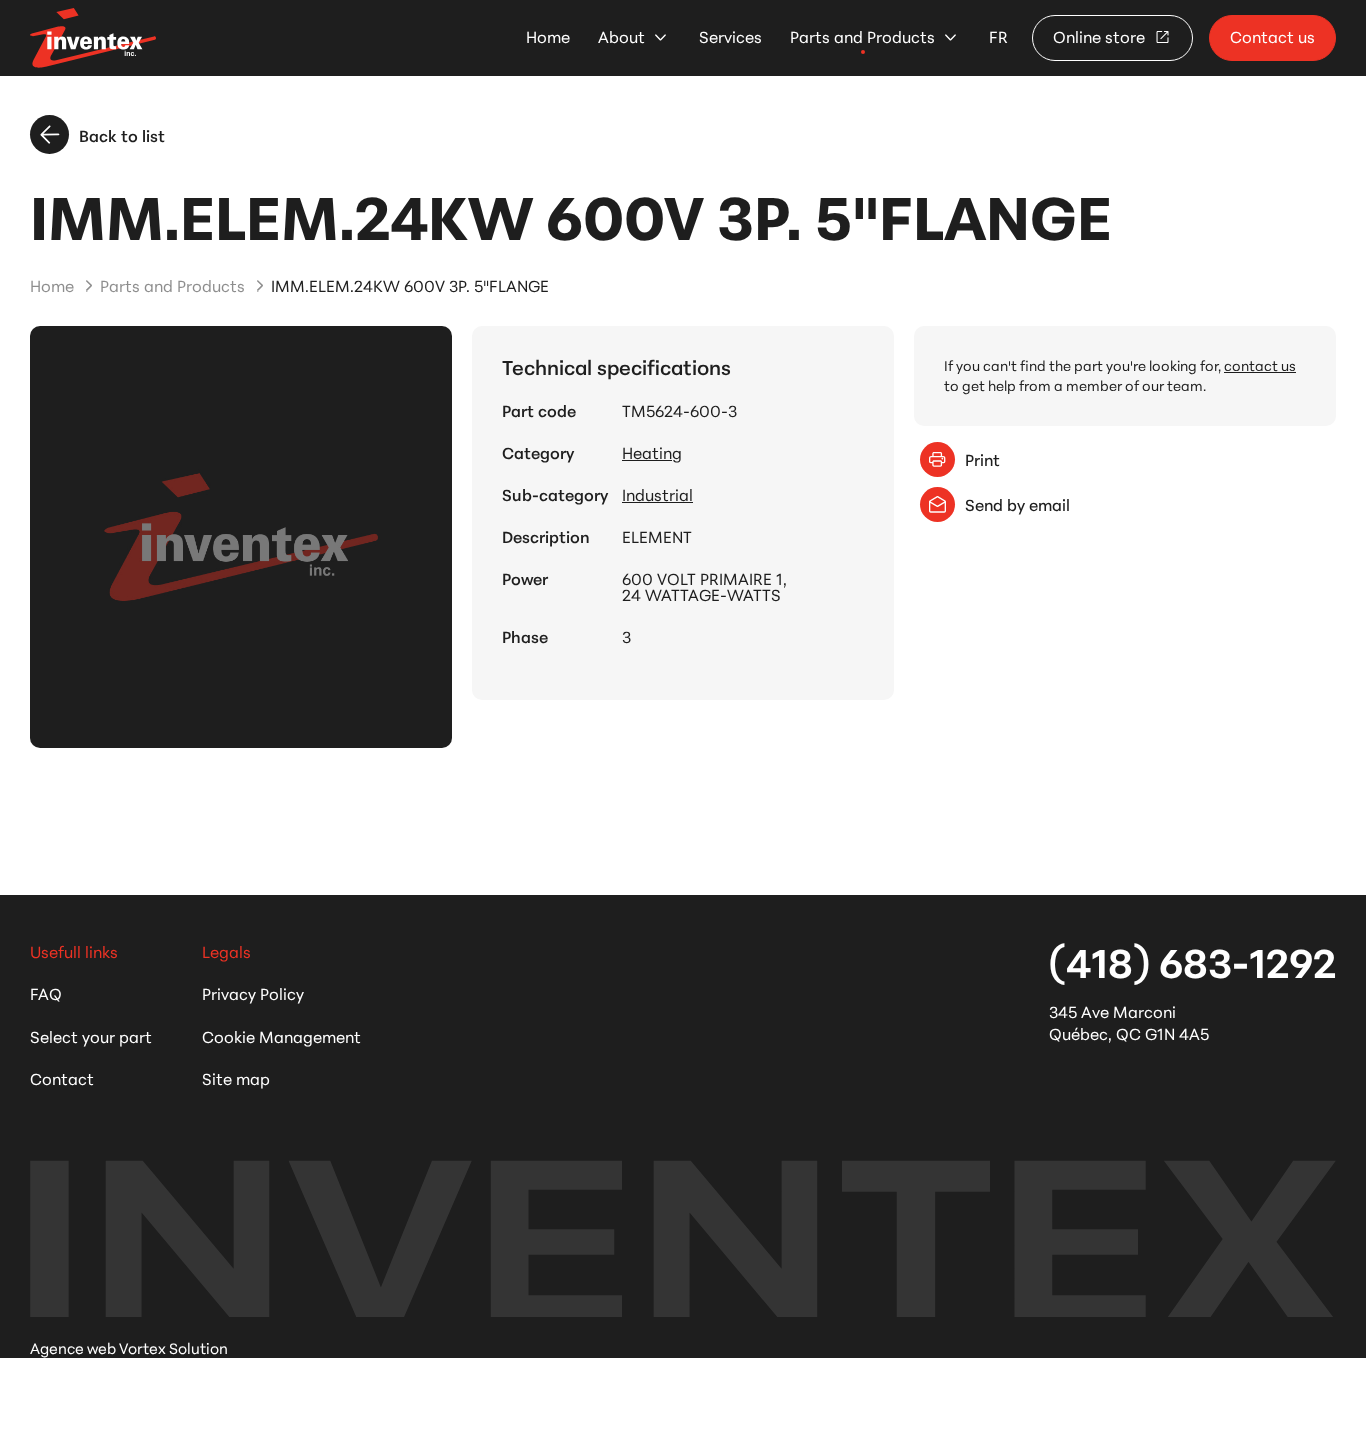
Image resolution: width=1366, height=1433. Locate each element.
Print (982, 458)
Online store (1101, 35)
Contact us (1272, 35)
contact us (1260, 365)
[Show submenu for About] (660, 37)
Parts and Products (862, 36)
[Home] (93, 37)
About (621, 36)
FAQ (46, 992)
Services (730, 36)
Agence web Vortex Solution (129, 1347)
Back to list (122, 134)
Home (548, 36)
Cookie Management (281, 1035)
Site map (236, 1077)
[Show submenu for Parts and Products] (950, 37)
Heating (652, 452)
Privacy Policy (253, 992)
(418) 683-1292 (1192, 960)
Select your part (91, 1035)
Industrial (657, 494)
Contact (62, 1077)
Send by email (1017, 503)
